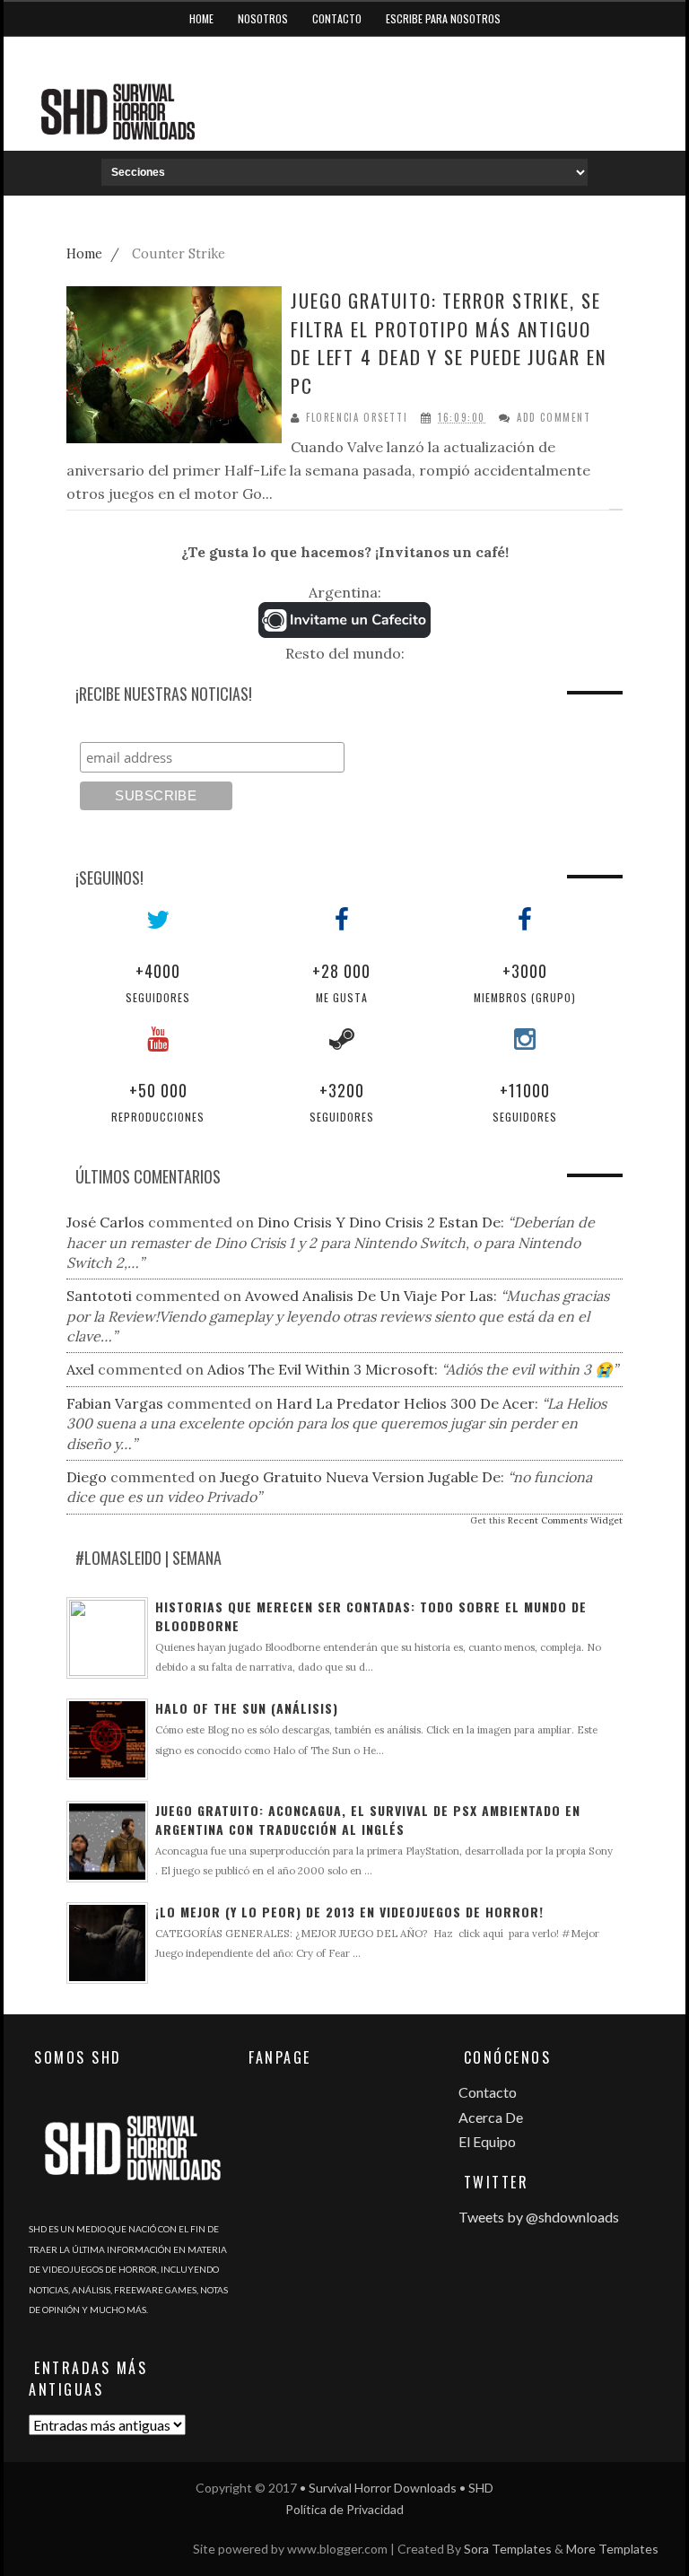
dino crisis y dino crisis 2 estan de (379, 1222)
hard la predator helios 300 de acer (406, 1403)
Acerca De (491, 2117)
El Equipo (487, 2141)
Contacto (337, 18)
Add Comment (554, 418)
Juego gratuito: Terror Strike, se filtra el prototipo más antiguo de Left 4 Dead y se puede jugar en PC (449, 343)
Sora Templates (508, 2549)
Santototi (99, 1296)
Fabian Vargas (115, 1403)
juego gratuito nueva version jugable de (360, 1477)
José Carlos (105, 1222)
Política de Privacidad (344, 2509)
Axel (80, 1369)
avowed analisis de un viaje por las (369, 1296)
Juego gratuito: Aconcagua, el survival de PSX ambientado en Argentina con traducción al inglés (368, 1820)
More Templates (612, 2549)
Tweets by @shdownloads (539, 2217)
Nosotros (263, 18)
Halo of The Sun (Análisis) (247, 1708)
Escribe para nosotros (443, 18)
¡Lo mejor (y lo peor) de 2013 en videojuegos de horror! (349, 1912)
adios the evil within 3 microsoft (321, 1369)
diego (87, 1477)
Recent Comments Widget (565, 1520)
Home (201, 18)
